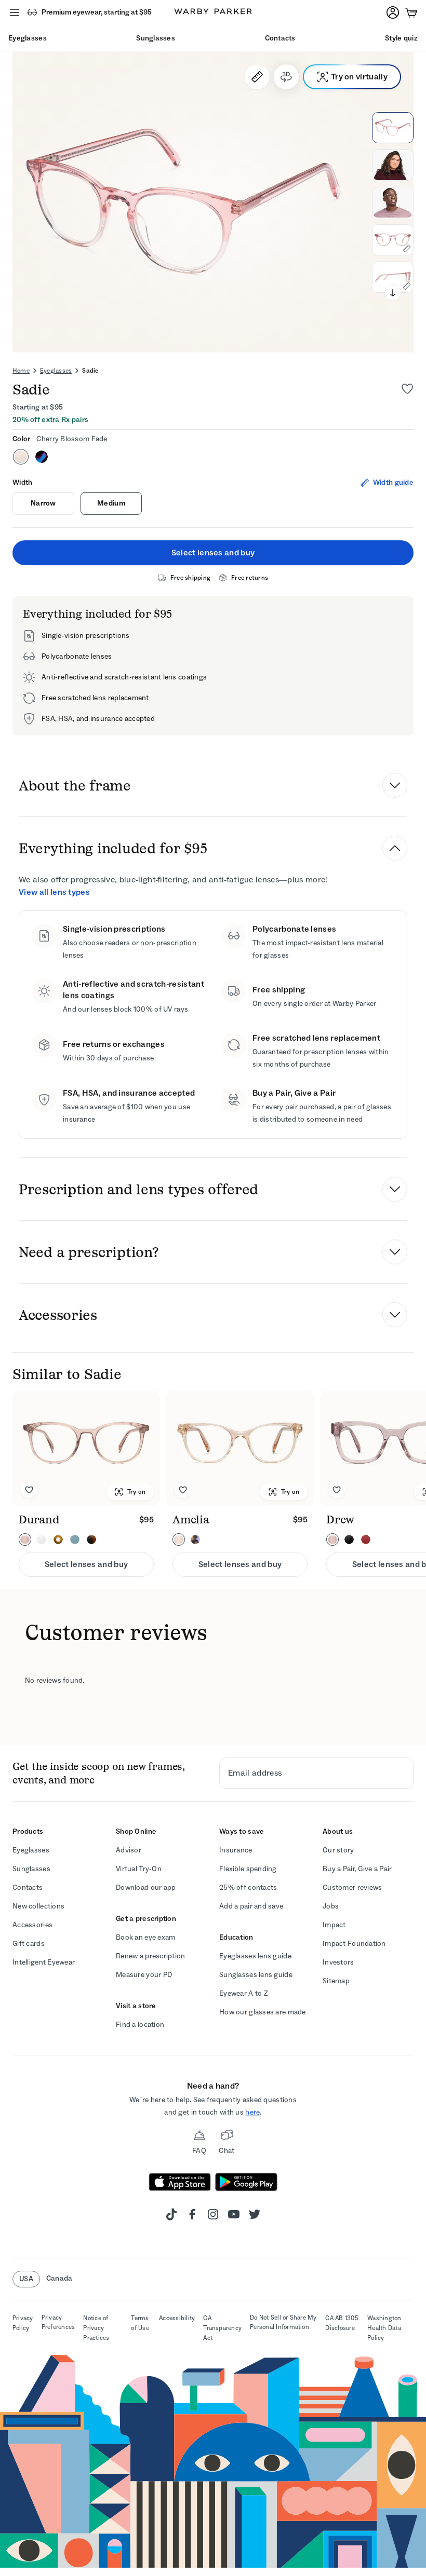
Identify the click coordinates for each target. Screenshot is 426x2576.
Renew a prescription (151, 1956)
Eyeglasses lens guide (255, 1956)
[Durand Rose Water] (86, 1449)
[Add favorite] (29, 1490)
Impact (334, 1925)
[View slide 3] (393, 202)
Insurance (236, 1850)
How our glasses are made (263, 2012)
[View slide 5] (393, 277)
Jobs (331, 1906)
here (252, 2112)
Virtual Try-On (139, 1869)
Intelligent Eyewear (44, 1962)
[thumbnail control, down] (393, 293)
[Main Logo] (213, 12)
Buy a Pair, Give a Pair (357, 1869)
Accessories (32, 1925)
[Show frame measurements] (257, 77)
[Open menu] (15, 12)
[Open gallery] (213, 202)
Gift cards (29, 1944)
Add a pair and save (251, 1906)
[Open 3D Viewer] (286, 77)
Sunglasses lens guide (256, 1975)
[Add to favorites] (407, 389)
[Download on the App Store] (180, 2182)
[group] (213, 1484)
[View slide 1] (393, 128)
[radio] (21, 457)
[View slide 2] (393, 165)
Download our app (146, 1887)
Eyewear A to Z (244, 1993)
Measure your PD (144, 1975)
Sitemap (336, 1981)
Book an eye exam (145, 1937)
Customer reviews (352, 1887)
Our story (338, 1850)
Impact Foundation (354, 1944)
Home (21, 371)
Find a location (140, 2025)
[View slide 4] (393, 240)
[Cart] (411, 12)
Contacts (28, 1887)
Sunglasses (31, 1869)
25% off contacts (248, 1887)
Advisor (129, 1850)
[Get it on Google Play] (246, 2182)
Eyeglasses (56, 371)
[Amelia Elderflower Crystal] (240, 1449)
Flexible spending (248, 1869)
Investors (338, 1962)
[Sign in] (393, 12)
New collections (38, 1906)
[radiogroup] (213, 457)
